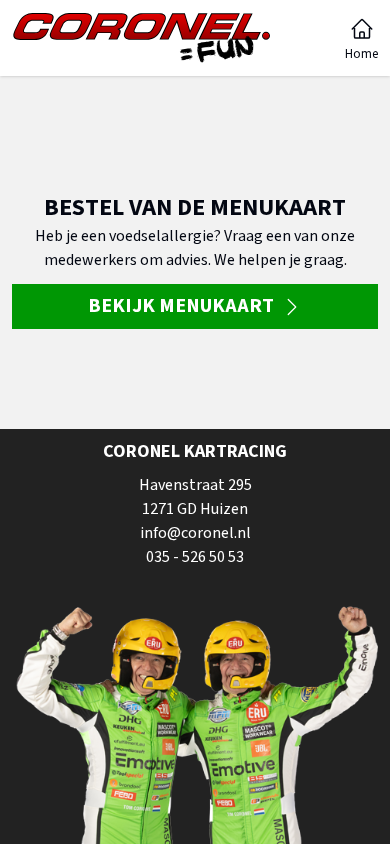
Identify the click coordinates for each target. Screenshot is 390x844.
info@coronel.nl (195, 533)
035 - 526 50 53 (195, 557)
